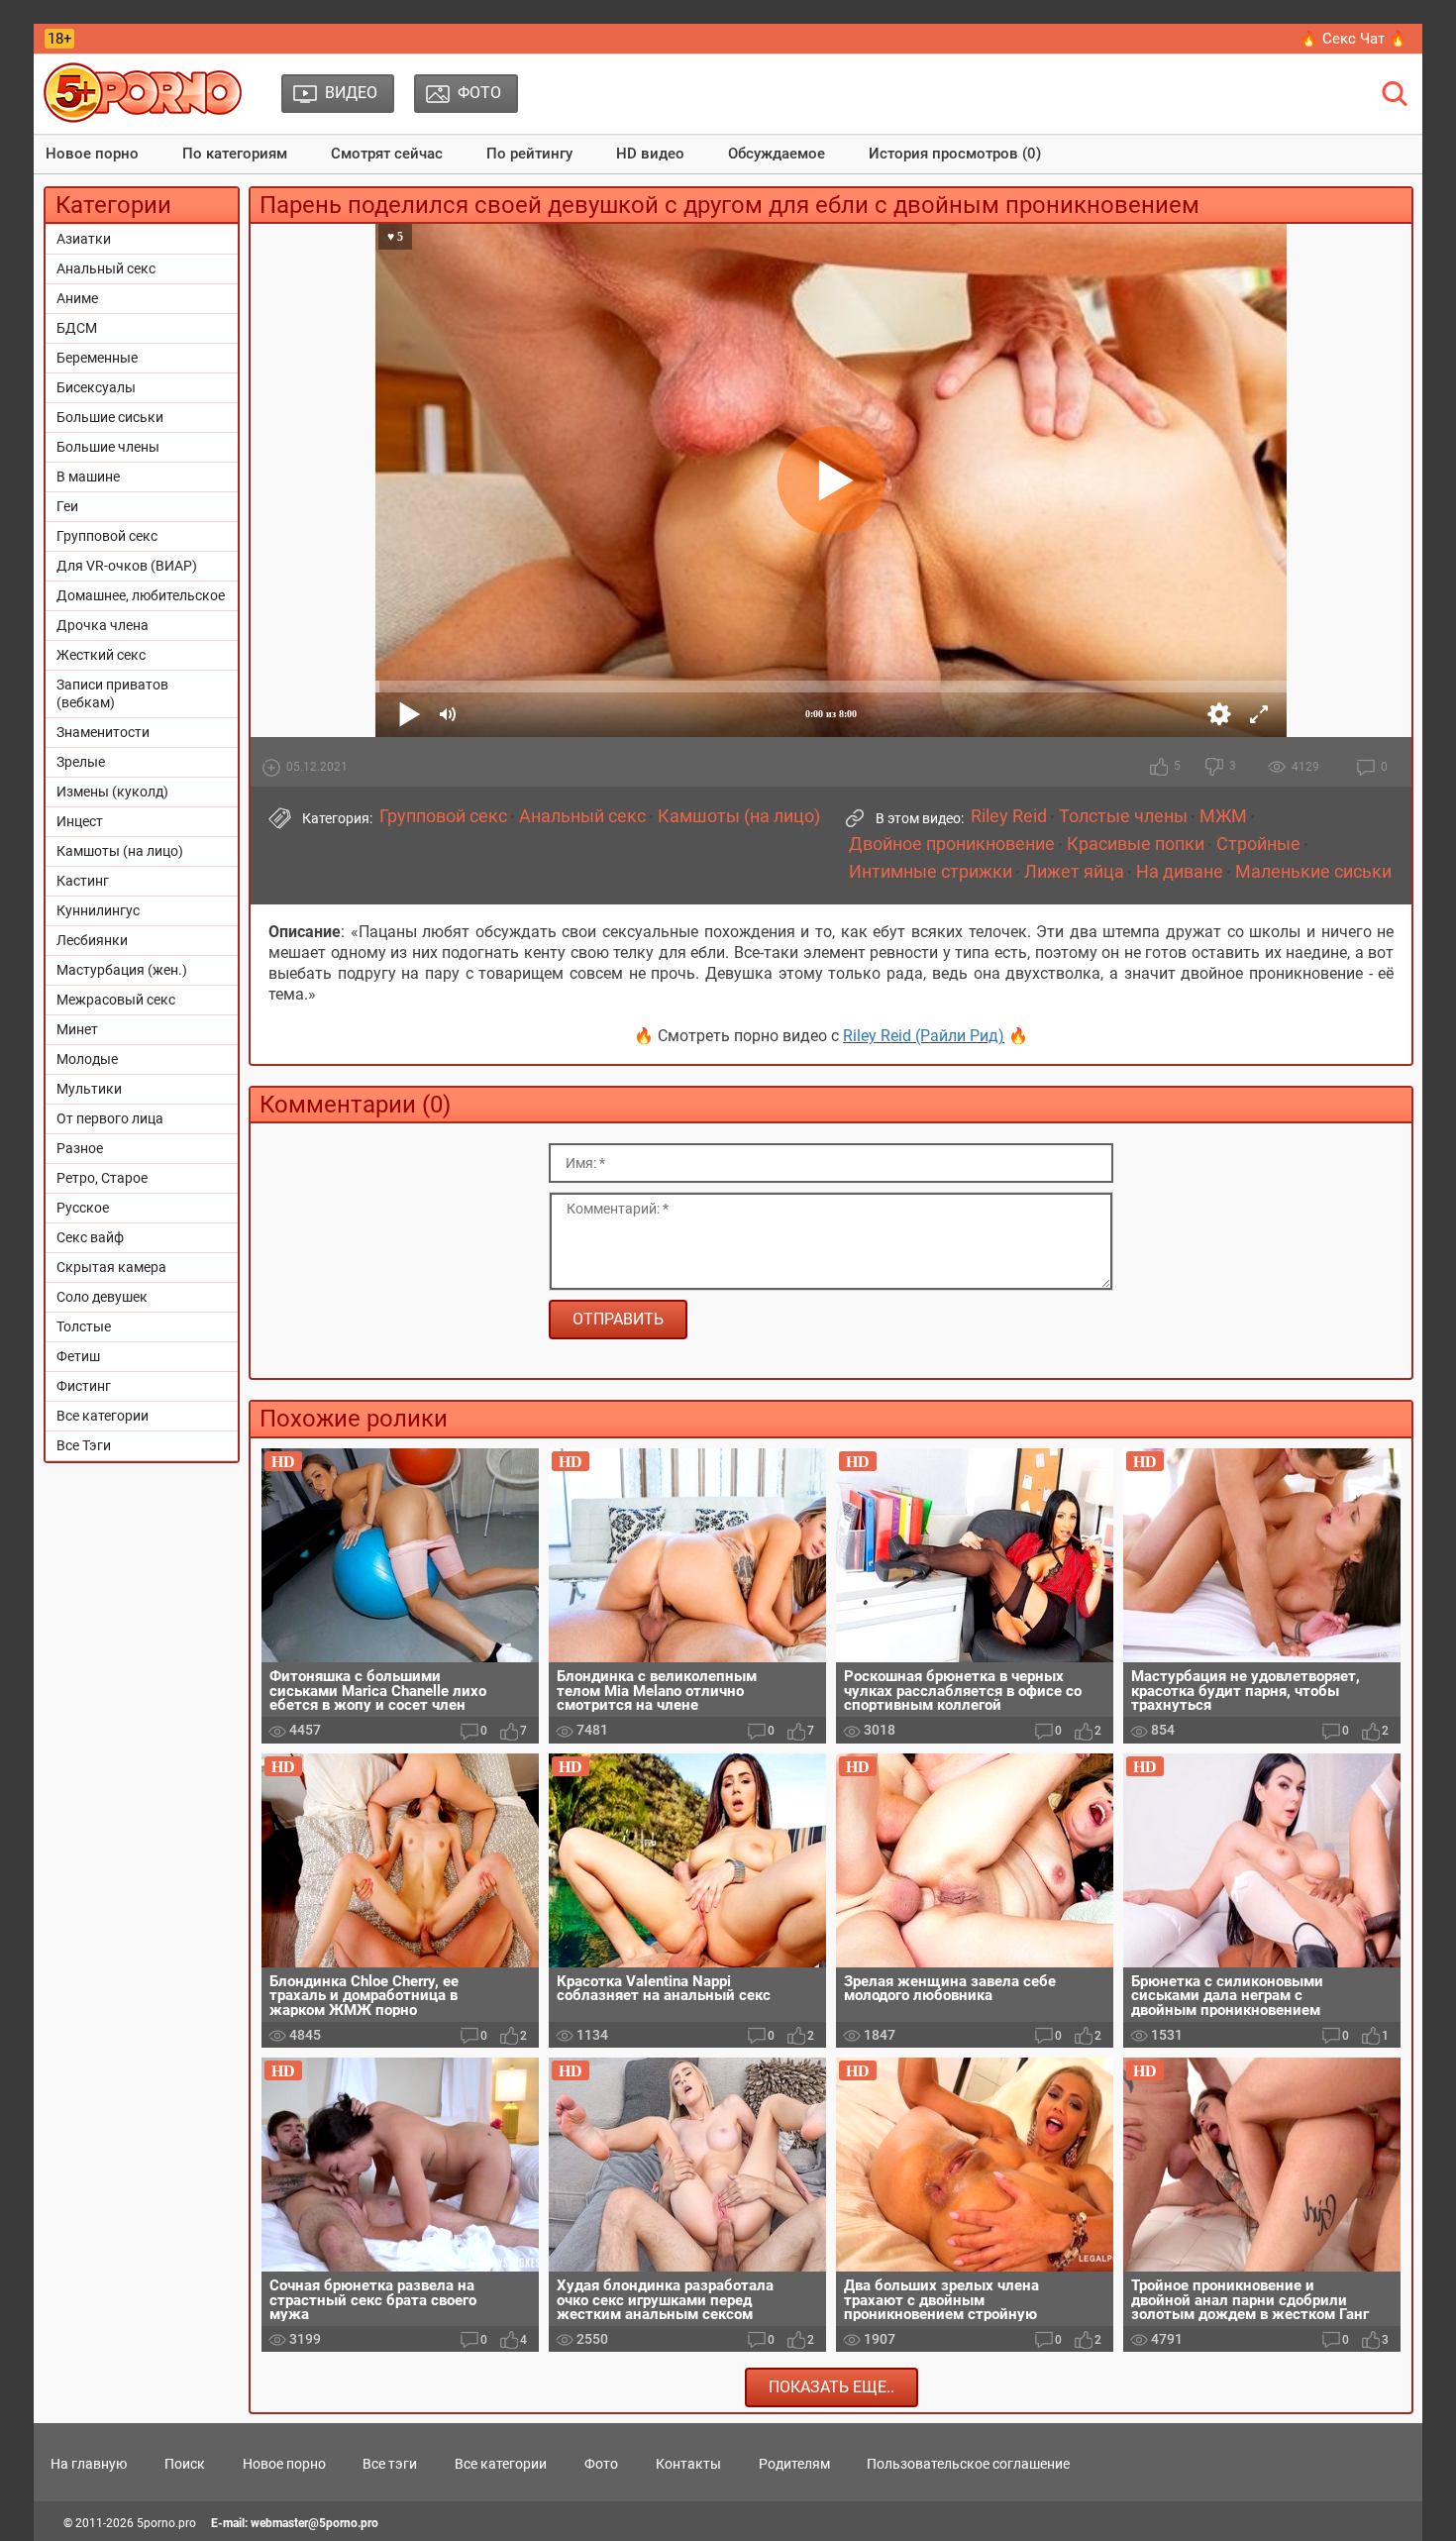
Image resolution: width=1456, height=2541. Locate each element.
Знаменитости (103, 732)
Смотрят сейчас (387, 154)
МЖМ (1223, 816)
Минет (77, 1029)
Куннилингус (98, 910)
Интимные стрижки (931, 872)
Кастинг (83, 881)
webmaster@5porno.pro (314, 2523)
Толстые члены (1123, 816)
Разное (80, 1148)
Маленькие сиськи (1313, 872)
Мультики (89, 1089)
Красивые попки (1136, 844)
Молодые (87, 1059)
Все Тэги (84, 1445)
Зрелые (81, 762)
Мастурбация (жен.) (122, 970)
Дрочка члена (103, 625)
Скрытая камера (111, 1267)
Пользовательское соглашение (968, 2464)
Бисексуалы (96, 387)
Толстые (84, 1326)
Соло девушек (102, 1297)
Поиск (185, 2464)
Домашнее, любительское (141, 595)
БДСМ (77, 328)
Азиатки (84, 239)
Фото (601, 2464)
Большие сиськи (110, 417)
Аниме (77, 298)
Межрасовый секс (116, 1000)
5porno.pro (166, 2523)
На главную (89, 2464)
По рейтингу (529, 154)
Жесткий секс (101, 655)
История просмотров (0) (955, 154)
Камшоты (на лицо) (120, 851)
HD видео (650, 154)
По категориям (235, 154)
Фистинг (84, 1386)
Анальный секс (106, 268)
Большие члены (108, 447)
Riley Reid (1009, 816)
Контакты (688, 2464)
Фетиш (78, 1356)
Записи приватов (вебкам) (112, 693)
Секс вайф (90, 1237)
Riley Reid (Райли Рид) (924, 1036)
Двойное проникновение (952, 844)
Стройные (1258, 844)
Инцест (80, 821)
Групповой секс (107, 536)
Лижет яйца (1074, 872)
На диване (1180, 872)
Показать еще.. (832, 2387)
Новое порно (92, 154)
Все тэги (390, 2464)
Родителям (794, 2464)
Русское (83, 1208)
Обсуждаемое (777, 154)
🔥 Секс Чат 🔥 (1353, 39)
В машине (88, 476)
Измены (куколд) (112, 792)
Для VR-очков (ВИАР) (127, 566)
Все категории (103, 1416)
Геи (67, 506)
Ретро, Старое (102, 1178)
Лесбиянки (92, 940)
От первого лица (110, 1118)
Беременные (97, 358)
